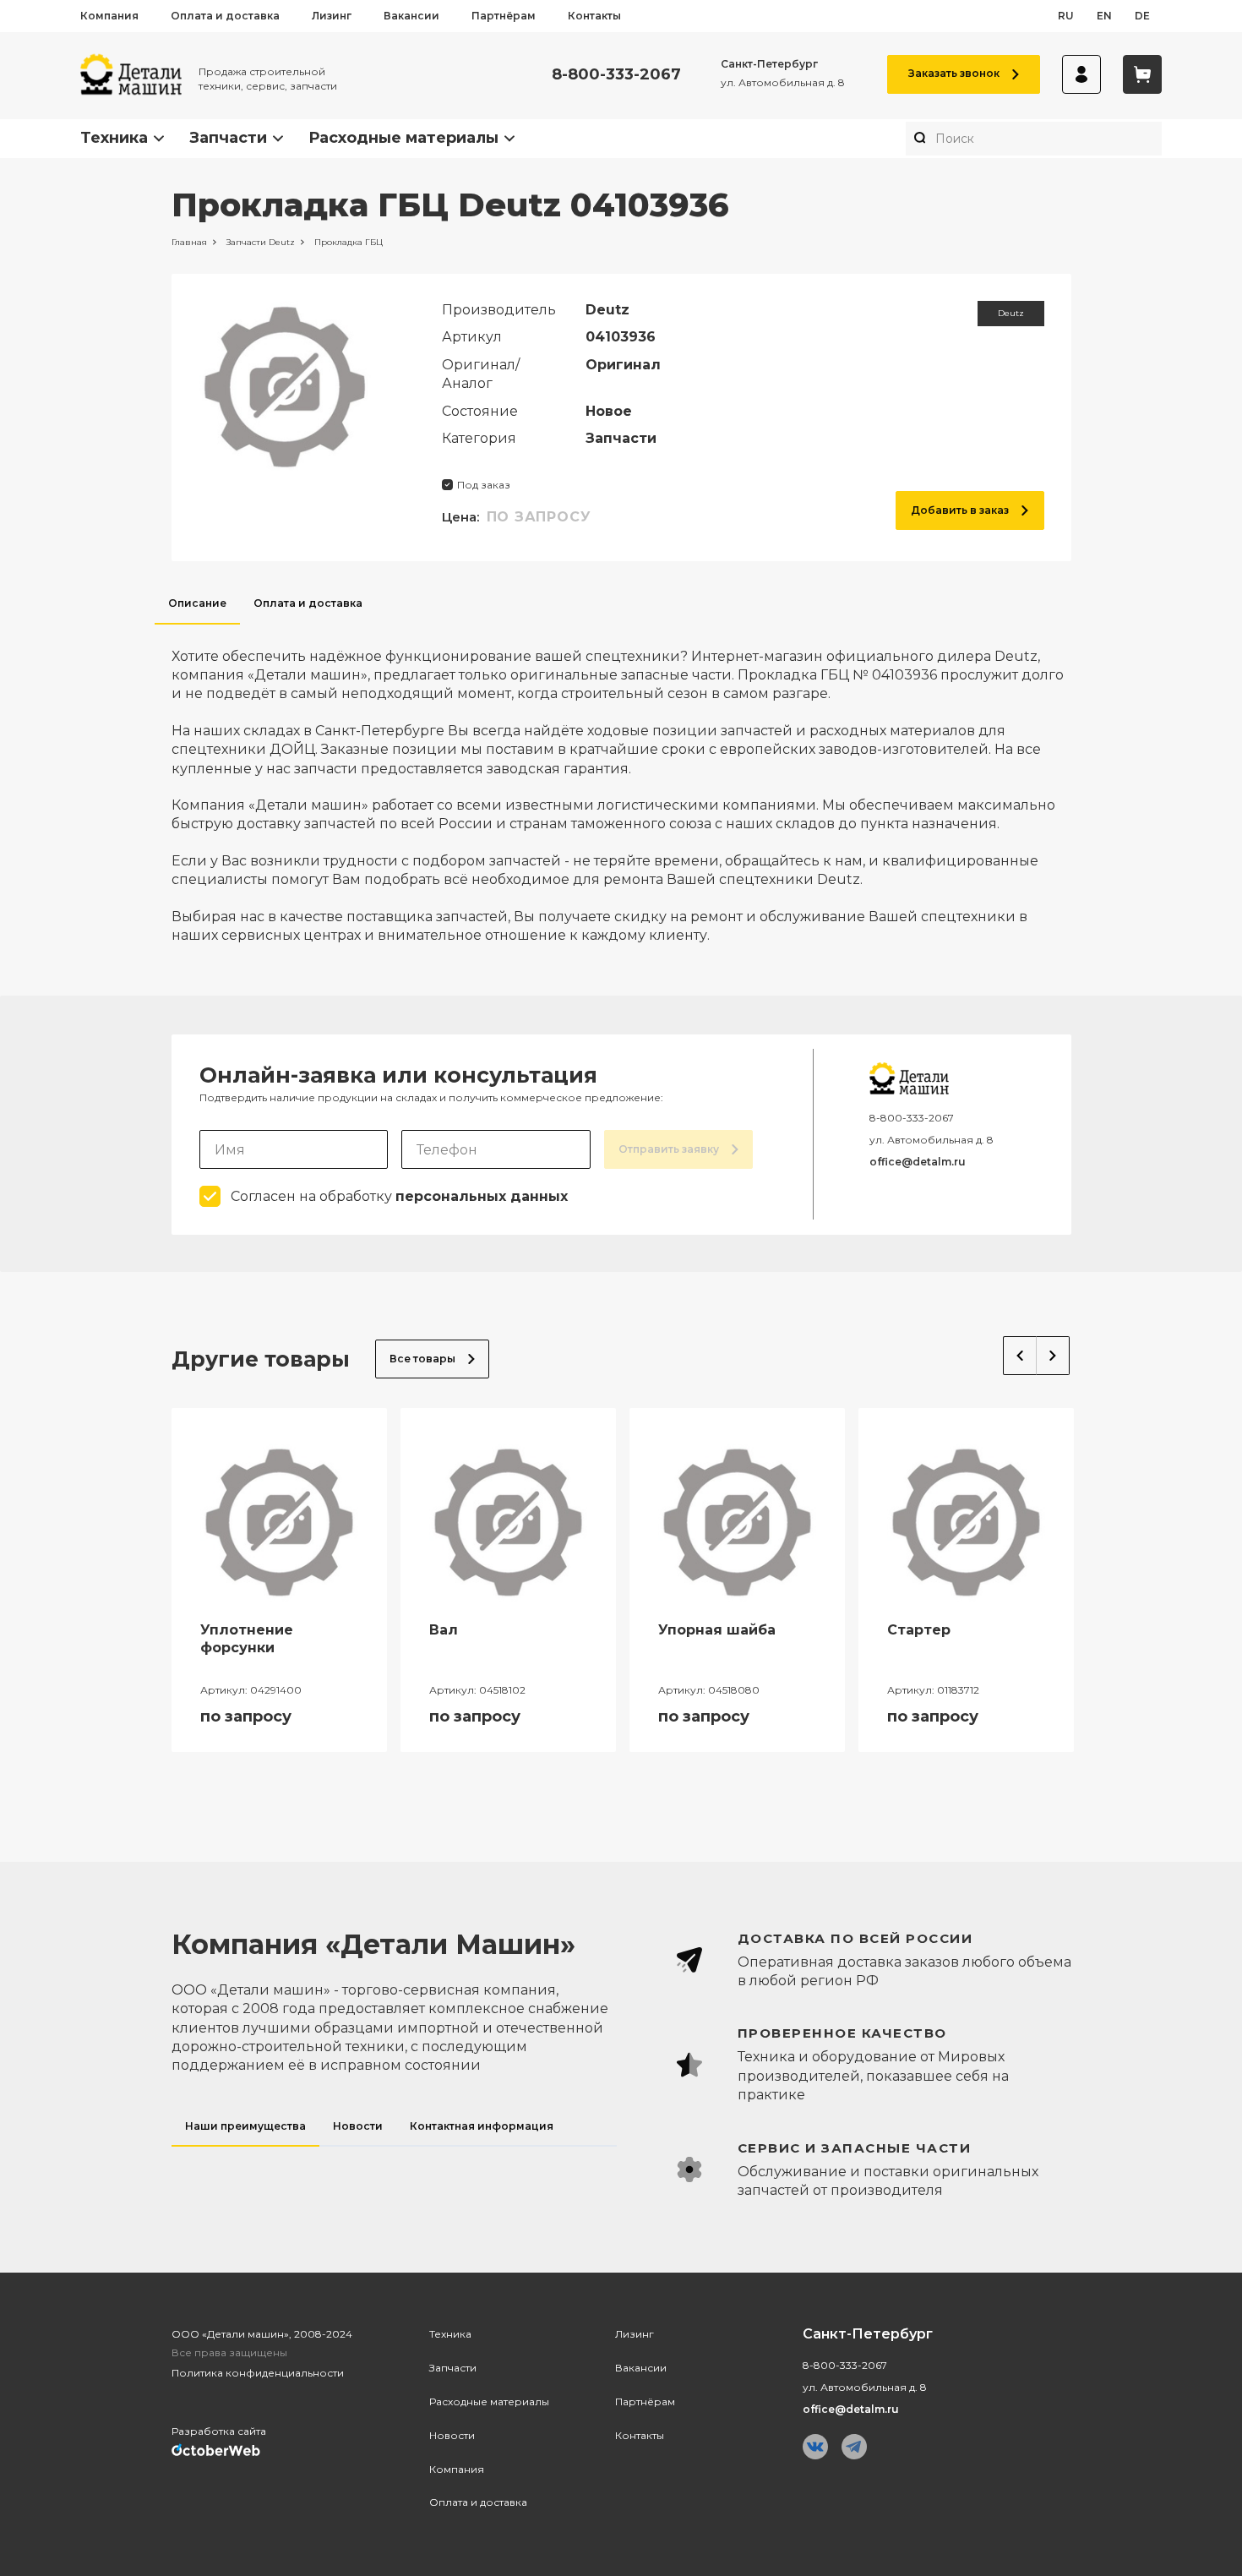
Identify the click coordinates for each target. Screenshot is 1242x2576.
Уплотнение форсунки (247, 1639)
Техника (114, 138)
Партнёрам (504, 16)
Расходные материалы (403, 138)
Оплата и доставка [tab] (308, 603)
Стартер (919, 1630)
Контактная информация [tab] (482, 2126)
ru (1066, 16)
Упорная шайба (717, 1630)
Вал (444, 1630)
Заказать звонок (954, 73)
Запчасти (228, 138)
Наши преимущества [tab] (245, 2126)
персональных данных (482, 1196)
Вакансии (411, 16)
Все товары (422, 1359)
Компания (109, 16)
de (1142, 16)
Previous (1020, 1356)
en (1104, 16)
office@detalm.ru (918, 1162)
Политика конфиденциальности (258, 2373)
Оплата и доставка (225, 16)
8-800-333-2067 (616, 75)
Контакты (594, 16)
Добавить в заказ (960, 510)
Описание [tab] (197, 603)
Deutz (1011, 313)
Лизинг (332, 16)
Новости (452, 2435)
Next (1053, 1356)
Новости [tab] (358, 2126)
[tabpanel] (621, 785)
